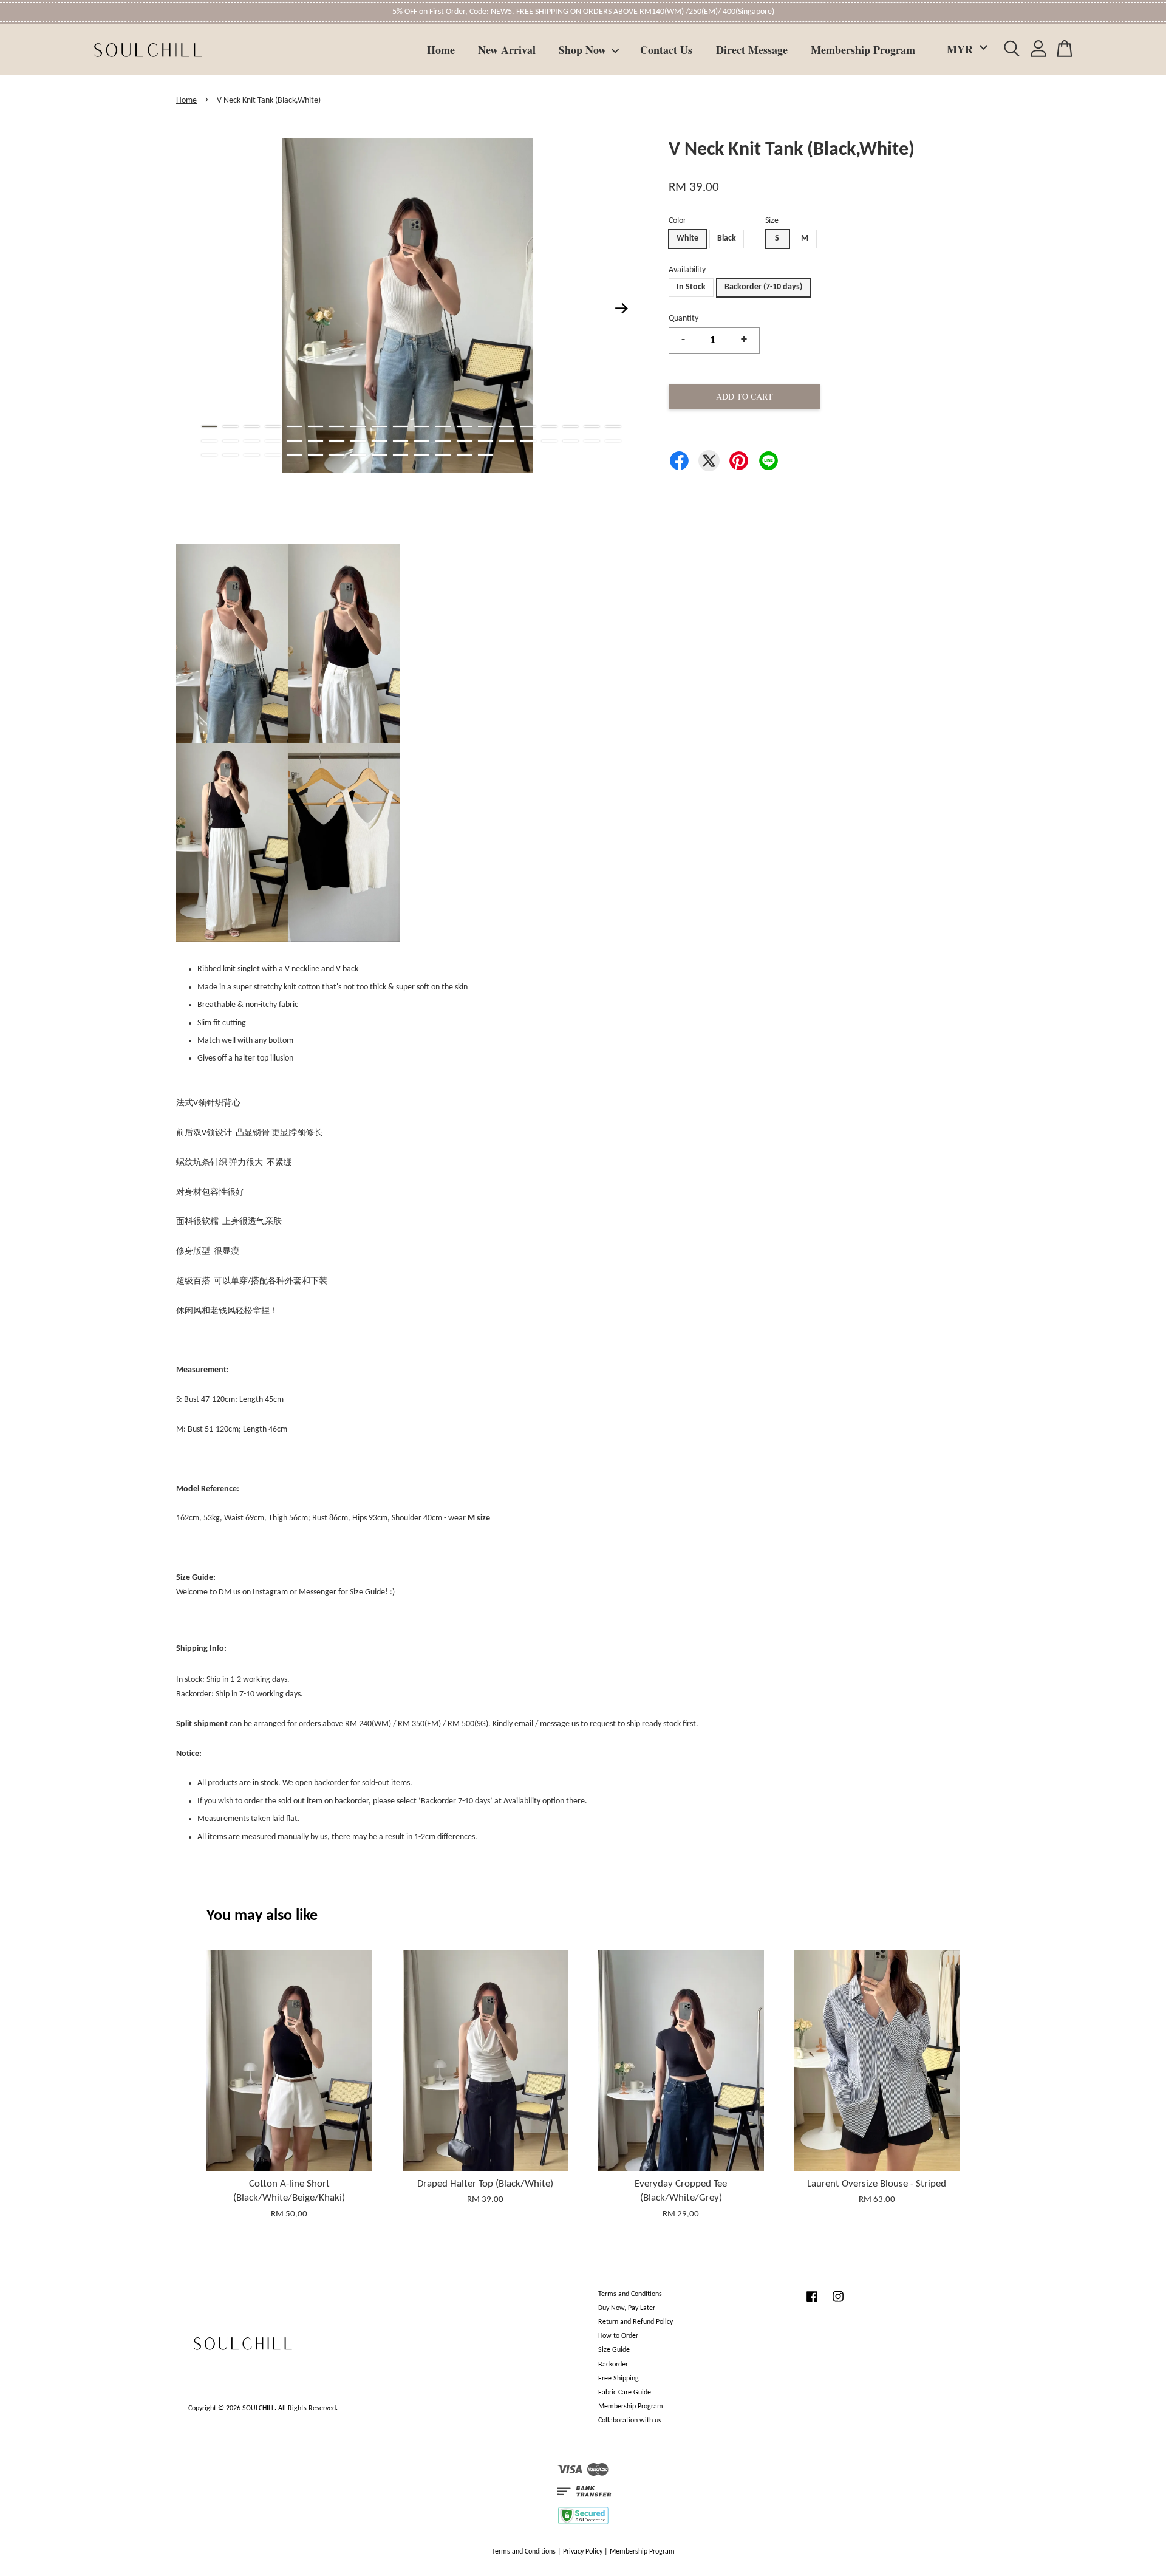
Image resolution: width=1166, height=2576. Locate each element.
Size (772, 221)
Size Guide (614, 2350)
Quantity (684, 319)
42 (230, 455)
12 (443, 426)
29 (379, 441)
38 (571, 441)
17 (549, 426)
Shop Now (582, 50)
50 (401, 455)
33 (464, 441)
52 (443, 455)
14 (486, 426)
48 (358, 455)
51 (422, 455)
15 (507, 426)
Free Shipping (619, 2379)
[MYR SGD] (965, 50)
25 (294, 441)
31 (422, 441)
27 (337, 441)
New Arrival (507, 50)
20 (613, 426)
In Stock (691, 287)
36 (528, 441)
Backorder (613, 2365)
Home (441, 50)
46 (315, 455)
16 (528, 426)
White (687, 238)
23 (252, 441)
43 (252, 455)
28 (358, 441)
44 (273, 455)
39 (592, 441)
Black (727, 238)
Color (677, 221)
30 (401, 441)
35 (507, 441)
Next (622, 308)
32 (443, 441)
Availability (687, 270)
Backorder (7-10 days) (763, 287)
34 (486, 441)
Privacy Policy (583, 2552)
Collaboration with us (630, 2421)
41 (209, 455)
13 (464, 426)
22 (230, 441)
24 (273, 441)
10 (401, 426)
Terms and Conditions (630, 2294)
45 (294, 455)
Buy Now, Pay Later (627, 2308)
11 (422, 426)
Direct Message (752, 50)
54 (486, 455)
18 (571, 426)
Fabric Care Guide (625, 2393)
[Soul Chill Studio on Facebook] (812, 2303)
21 (209, 441)
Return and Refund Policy (636, 2322)
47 (337, 455)
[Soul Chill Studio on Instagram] (838, 2303)
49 (379, 455)
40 (613, 441)
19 (592, 426)
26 (315, 441)
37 (549, 441)
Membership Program (863, 50)
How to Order (618, 2336)
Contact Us (666, 50)
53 (464, 455)
